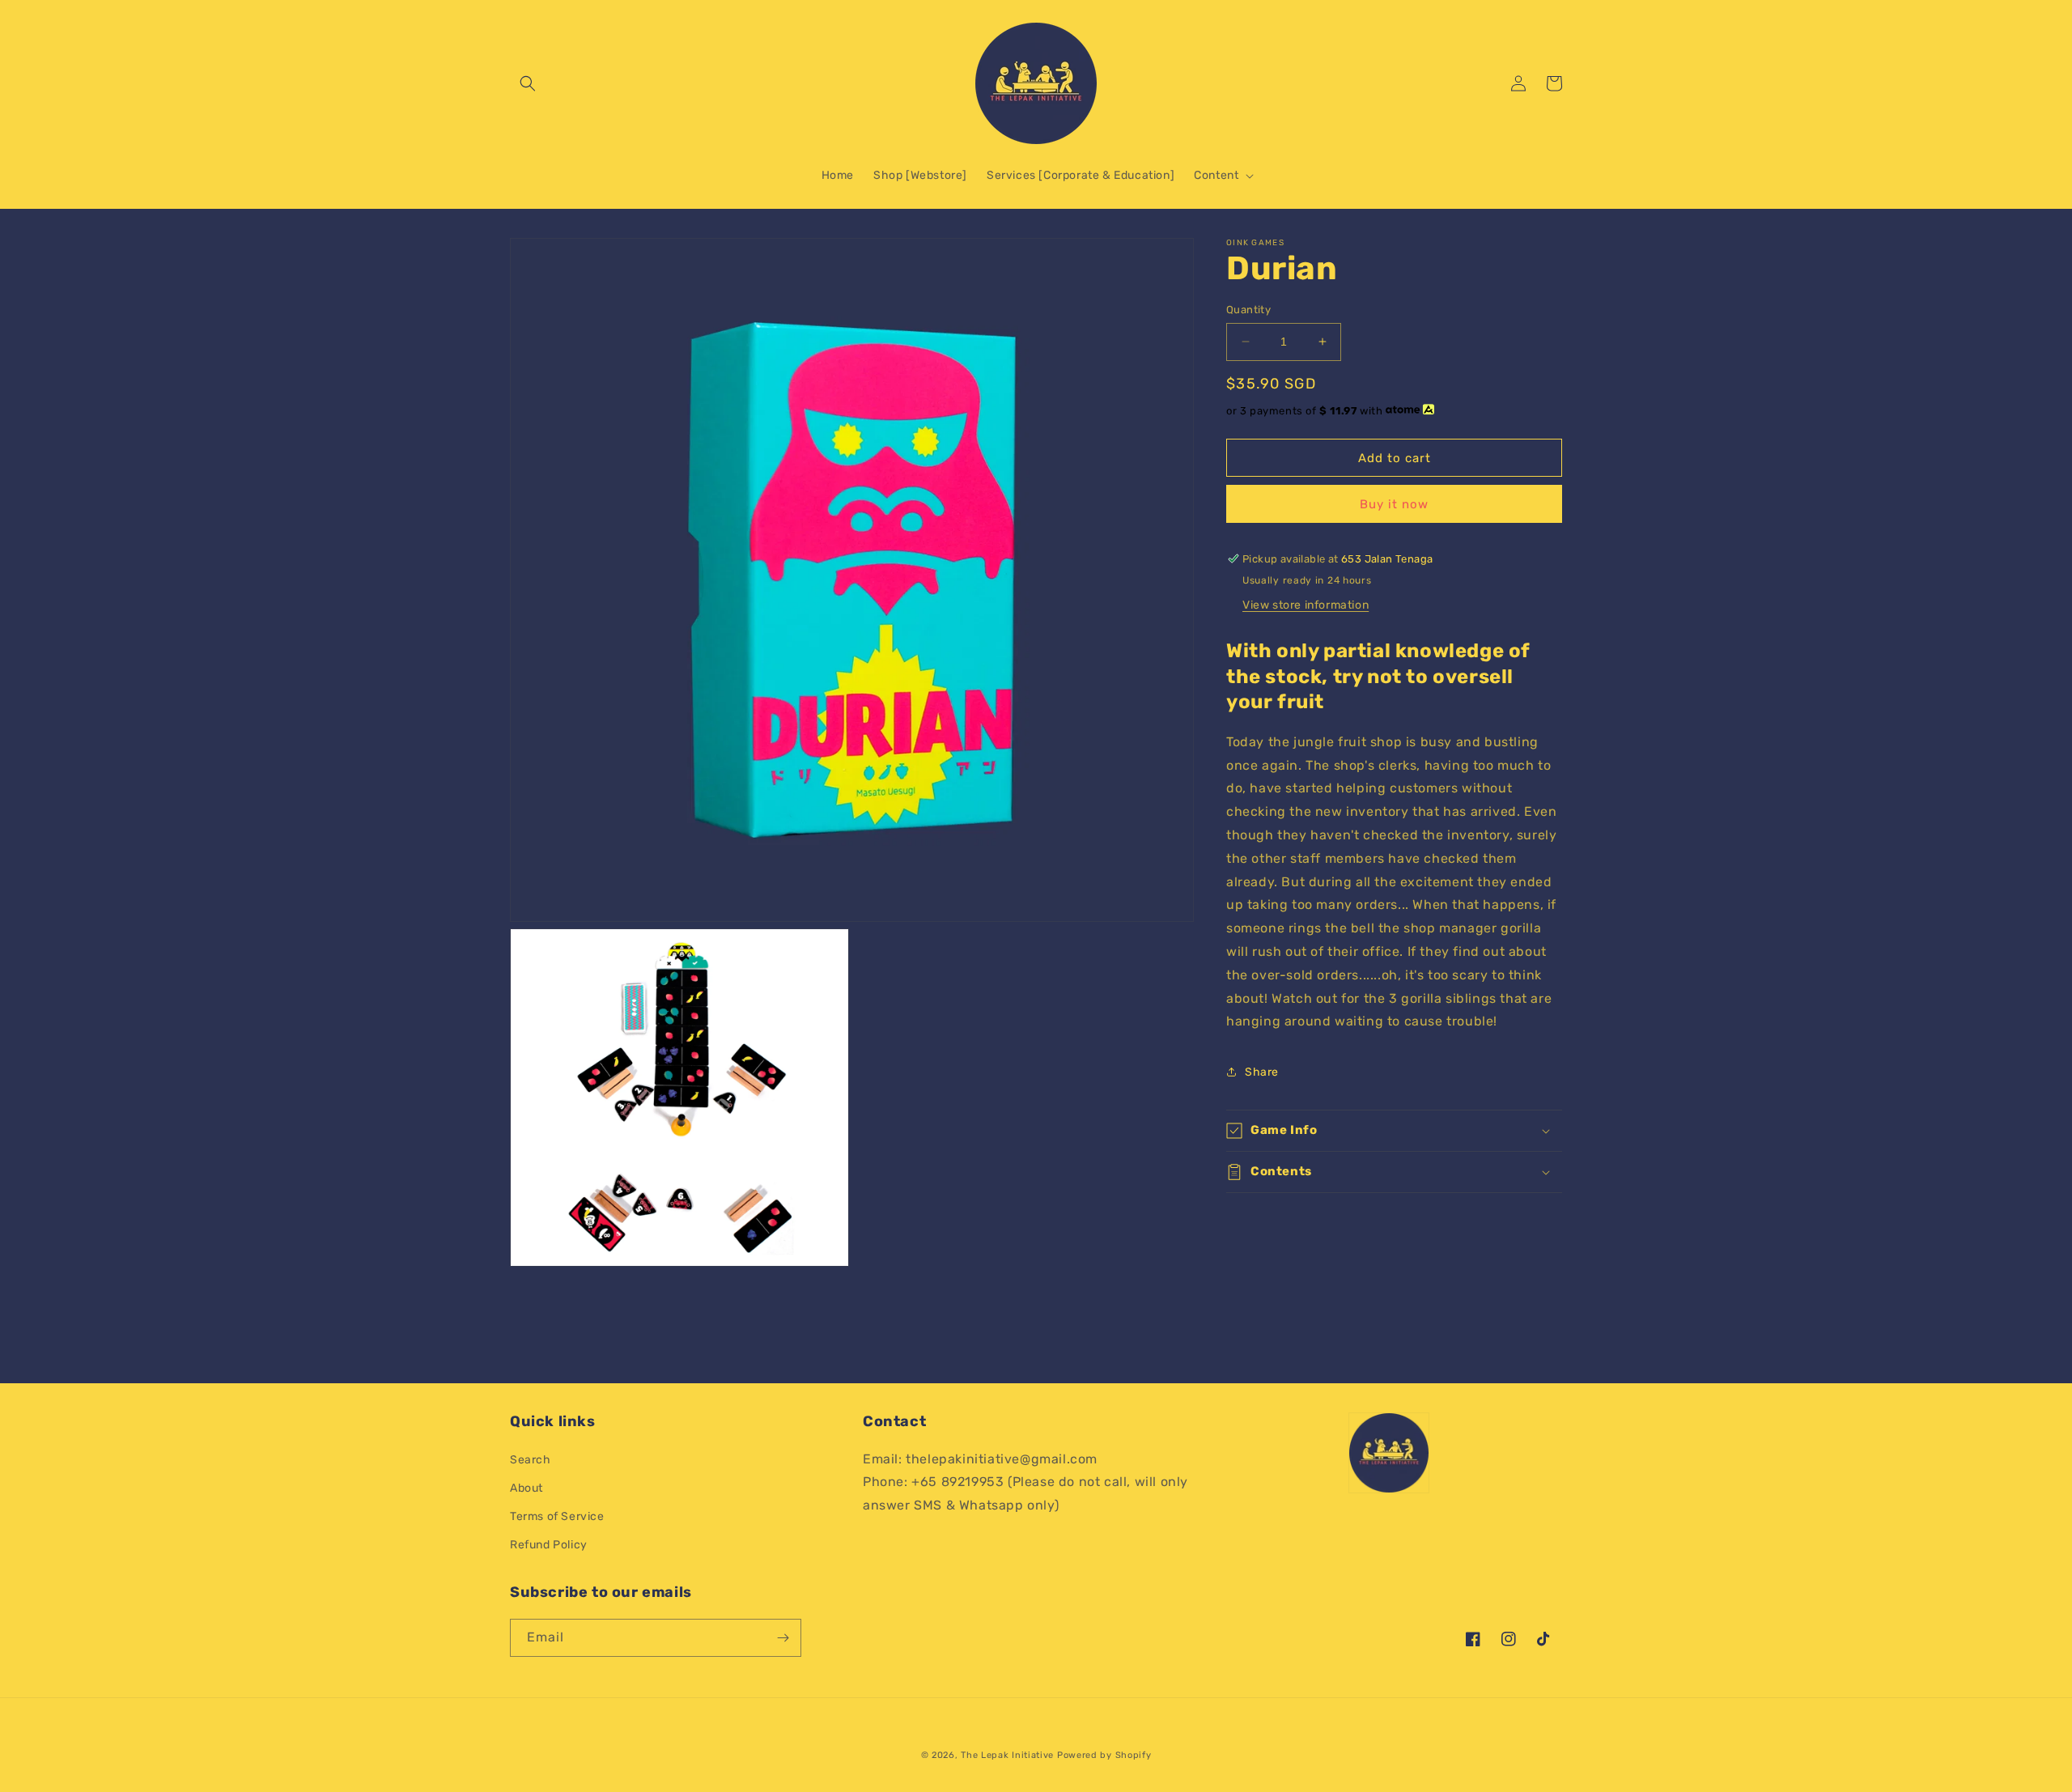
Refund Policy (549, 1545)
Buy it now (1394, 504)
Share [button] (1262, 1071)
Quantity (1248, 310)
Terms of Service (557, 1516)
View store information (1306, 605)
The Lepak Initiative (1007, 1755)
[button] (528, 83)
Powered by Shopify (1104, 1755)
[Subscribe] (783, 1638)
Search (531, 1460)
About (526, 1488)
